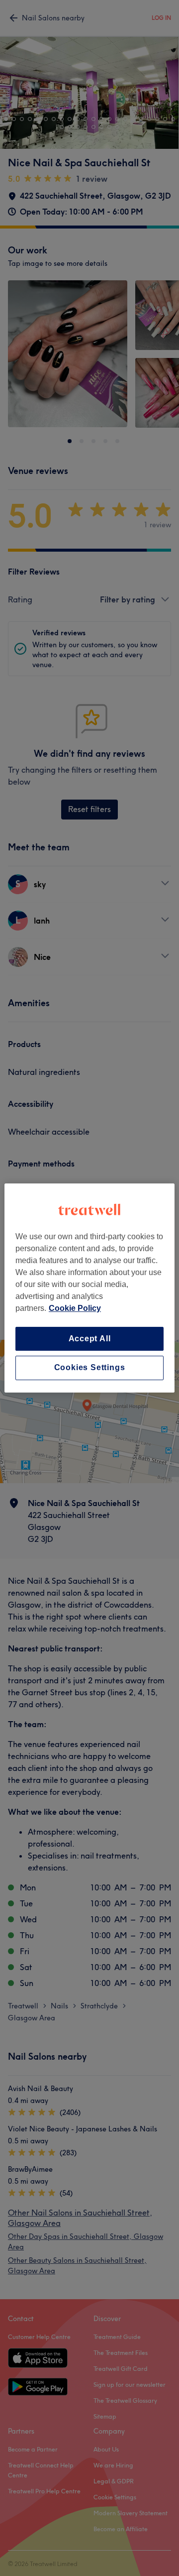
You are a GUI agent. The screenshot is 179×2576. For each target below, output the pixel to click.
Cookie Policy (75, 1308)
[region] (89, 1288)
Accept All (90, 1339)
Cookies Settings (90, 1368)
